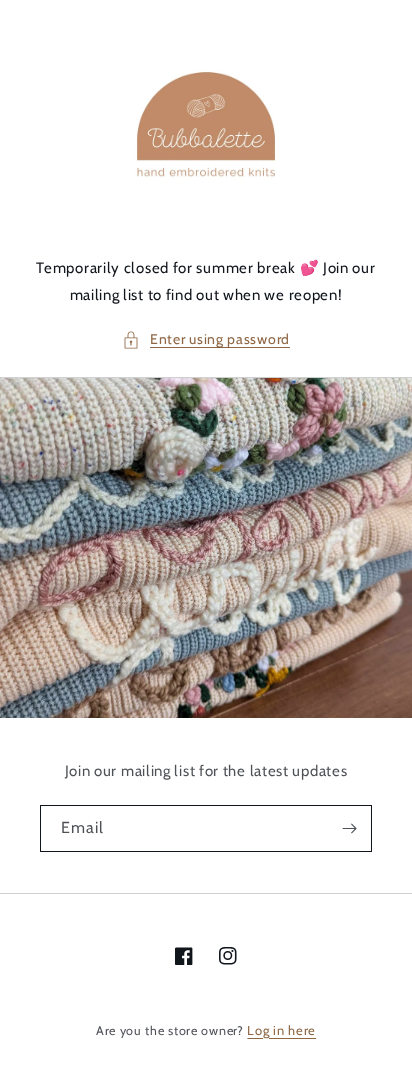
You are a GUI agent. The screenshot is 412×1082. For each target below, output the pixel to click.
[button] (206, 339)
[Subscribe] (349, 828)
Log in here (281, 1030)
